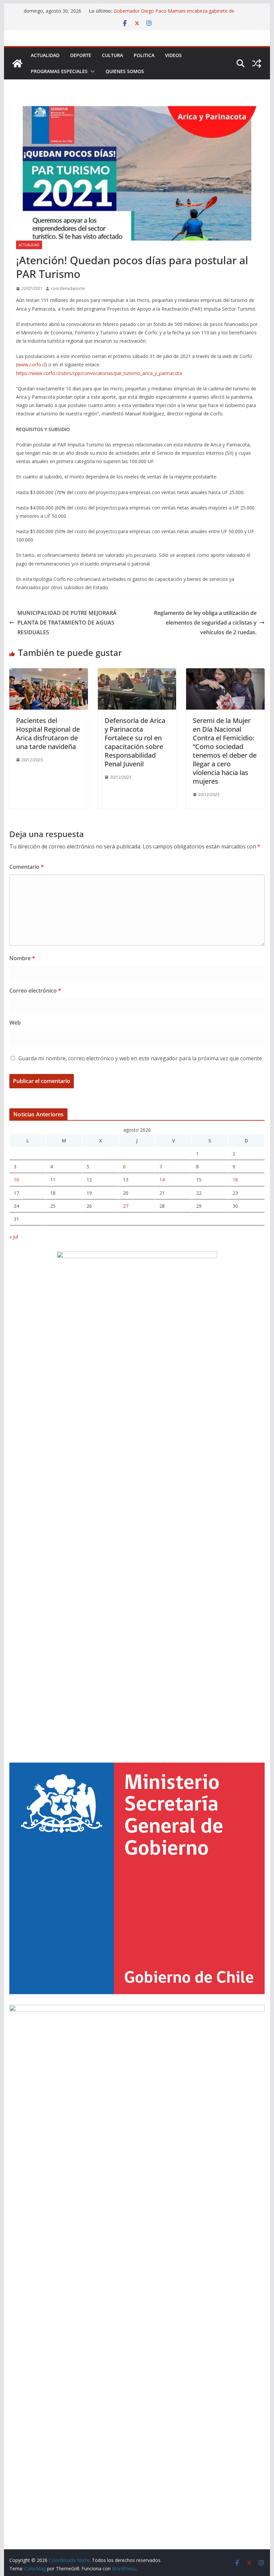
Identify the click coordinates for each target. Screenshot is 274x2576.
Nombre (22, 958)
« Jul (14, 1237)
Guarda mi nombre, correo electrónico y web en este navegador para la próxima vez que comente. (141, 1058)
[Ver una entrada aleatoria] (257, 63)
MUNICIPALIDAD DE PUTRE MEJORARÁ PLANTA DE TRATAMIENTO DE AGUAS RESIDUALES (67, 623)
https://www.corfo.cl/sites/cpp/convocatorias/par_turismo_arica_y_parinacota (99, 373)
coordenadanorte (68, 288)
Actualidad (45, 55)
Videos (173, 55)
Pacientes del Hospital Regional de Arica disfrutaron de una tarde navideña (48, 733)
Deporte (81, 55)
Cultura (112, 55)
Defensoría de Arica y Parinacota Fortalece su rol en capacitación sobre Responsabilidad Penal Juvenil (135, 742)
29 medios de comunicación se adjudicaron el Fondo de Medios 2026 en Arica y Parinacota (174, 10)
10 (16, 1180)
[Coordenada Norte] (17, 63)
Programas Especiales (59, 71)
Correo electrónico (35, 991)
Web (15, 1023)
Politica (144, 55)
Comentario (27, 867)
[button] (91, 71)
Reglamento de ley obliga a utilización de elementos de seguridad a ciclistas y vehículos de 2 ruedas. (205, 623)
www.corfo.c (31, 364)
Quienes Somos (125, 71)
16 (235, 1180)
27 (126, 1206)
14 (162, 1180)
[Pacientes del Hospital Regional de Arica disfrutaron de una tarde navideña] (48, 673)
